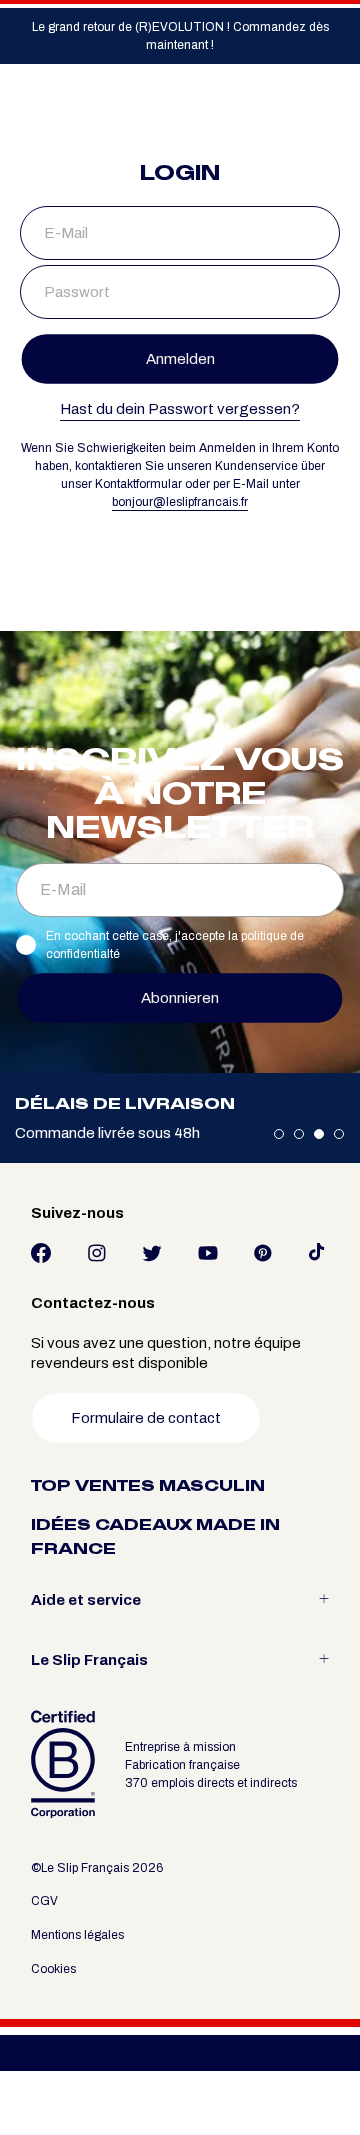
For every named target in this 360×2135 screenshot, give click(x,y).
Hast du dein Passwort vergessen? (180, 409)
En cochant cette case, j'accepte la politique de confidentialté (175, 945)
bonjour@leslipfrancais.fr (180, 502)
